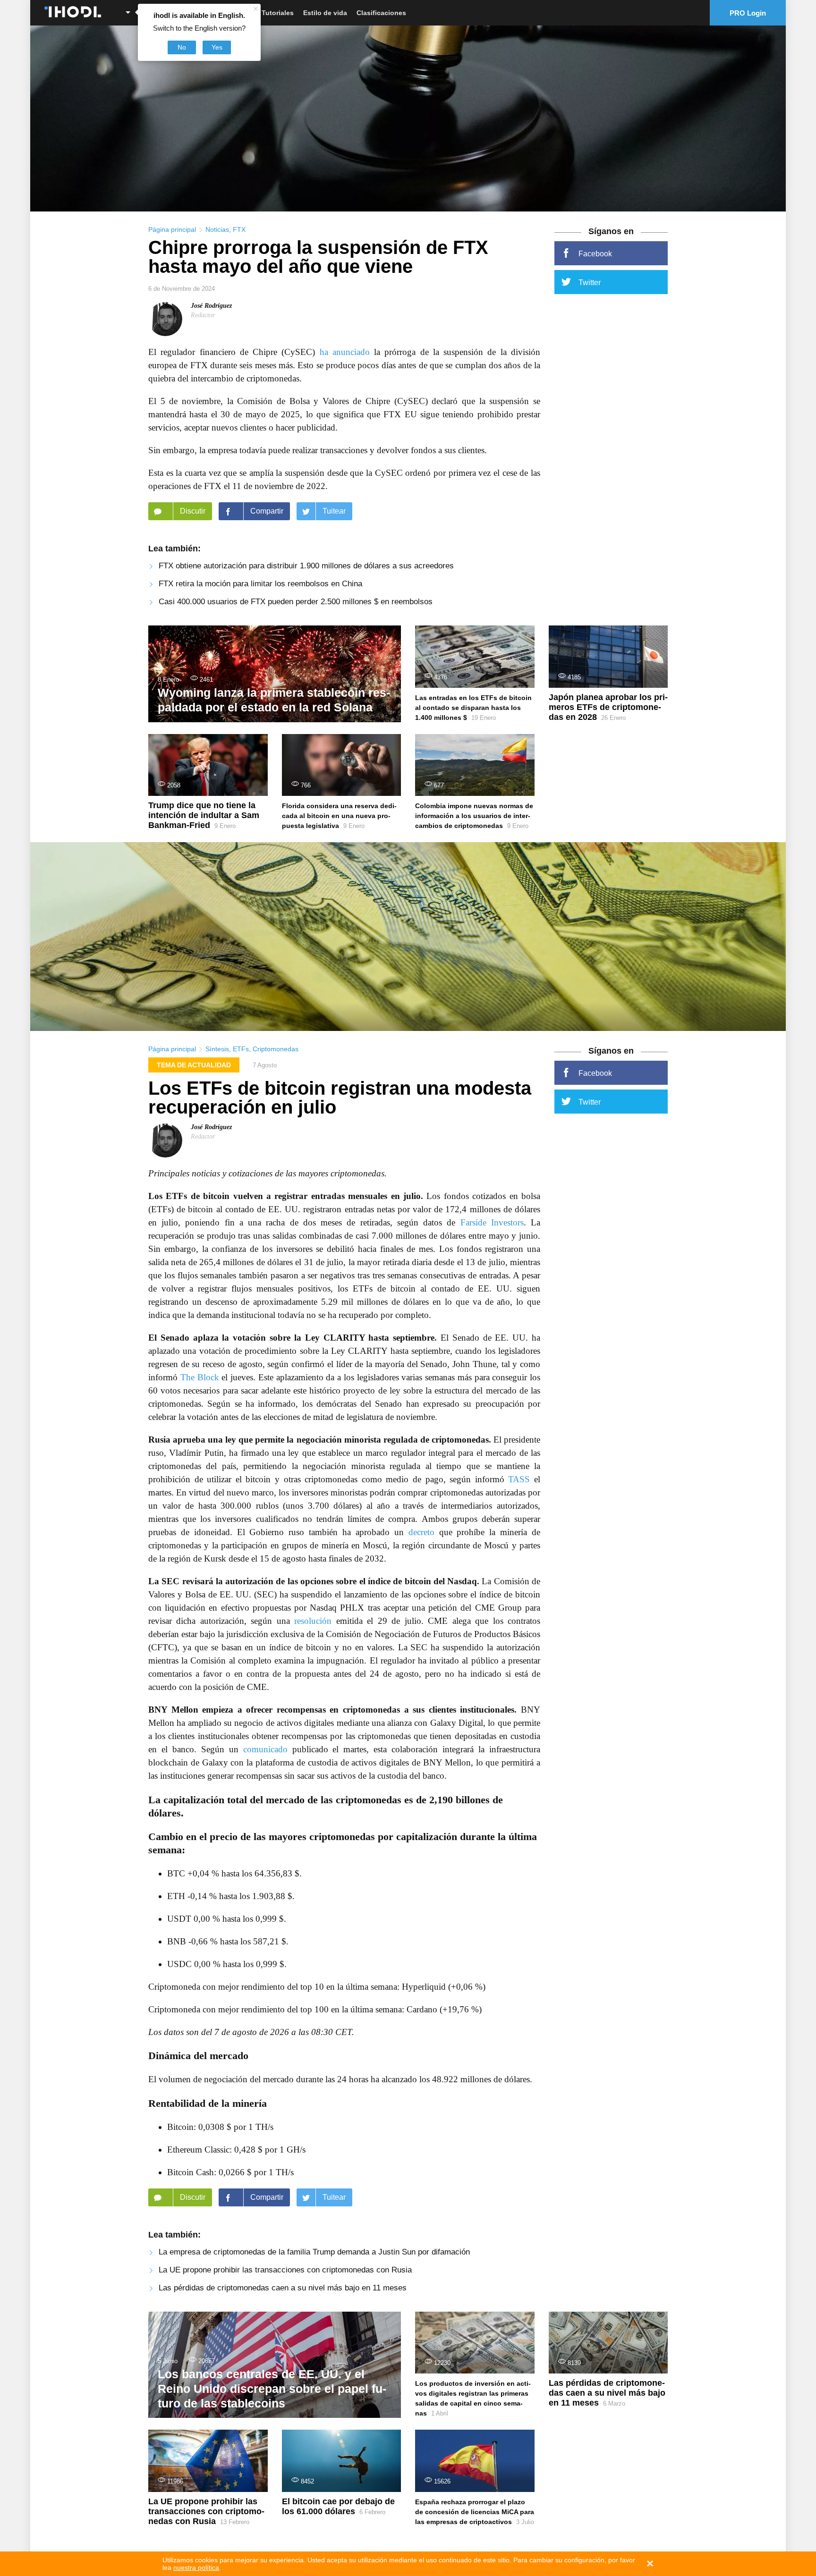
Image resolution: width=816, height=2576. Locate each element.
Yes (217, 47)
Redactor (203, 315)
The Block (200, 1377)
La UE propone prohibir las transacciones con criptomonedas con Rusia (285, 2270)
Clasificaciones (381, 13)
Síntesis (217, 1049)
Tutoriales (278, 13)
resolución (313, 1621)
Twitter (590, 283)
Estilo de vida (325, 13)
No (182, 47)
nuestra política (196, 2568)
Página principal (172, 229)
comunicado (265, 1749)
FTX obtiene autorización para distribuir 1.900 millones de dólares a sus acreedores (306, 566)
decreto (421, 1532)
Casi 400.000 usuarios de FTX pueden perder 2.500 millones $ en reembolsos (296, 602)
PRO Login (748, 13)
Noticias (217, 229)
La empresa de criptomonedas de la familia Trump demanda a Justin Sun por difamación (314, 2252)
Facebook (595, 254)
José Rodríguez (211, 306)
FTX (239, 229)
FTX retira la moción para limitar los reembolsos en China (260, 584)
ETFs (241, 1049)
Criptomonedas (276, 1049)
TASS (519, 1479)
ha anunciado (345, 352)
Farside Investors (492, 1222)
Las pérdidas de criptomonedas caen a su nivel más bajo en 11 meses (283, 2288)
